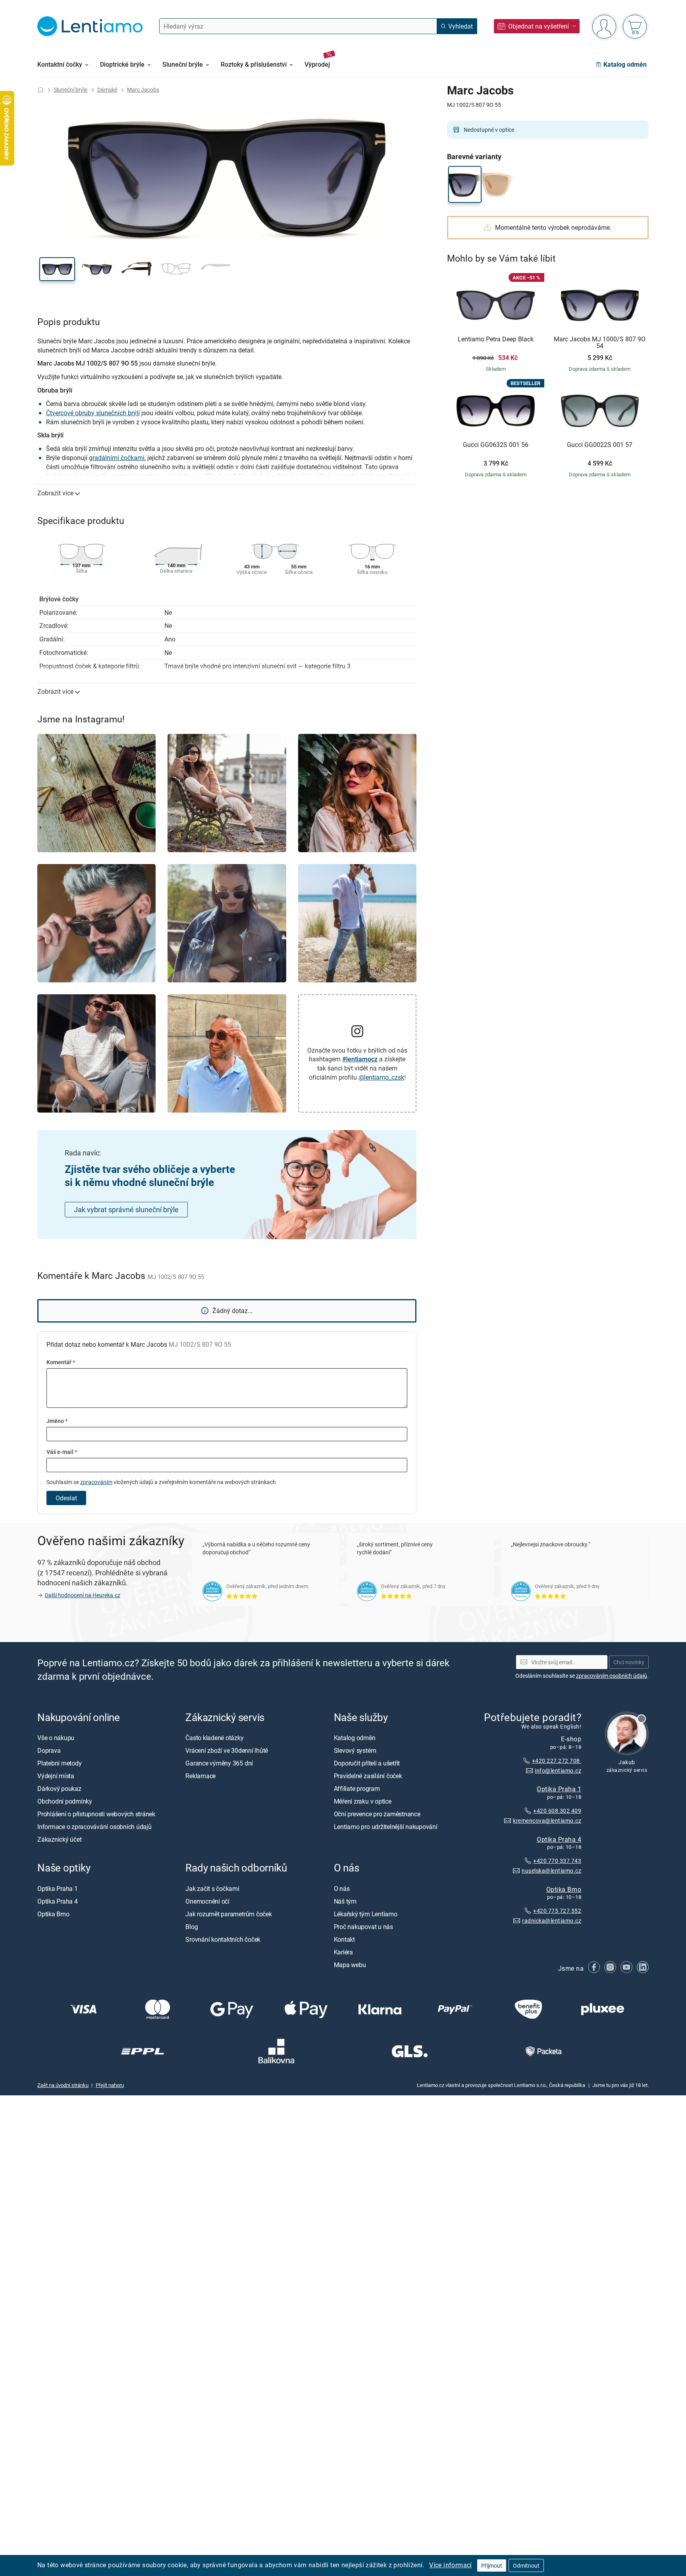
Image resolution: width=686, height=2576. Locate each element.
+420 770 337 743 (557, 1861)
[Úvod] (40, 90)
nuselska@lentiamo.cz (551, 1870)
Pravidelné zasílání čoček (368, 1776)
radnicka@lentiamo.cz (552, 1920)
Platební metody (59, 1763)
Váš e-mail (62, 1452)
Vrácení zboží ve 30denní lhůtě (227, 1750)
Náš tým (345, 1901)
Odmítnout (526, 2565)
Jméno (57, 1421)
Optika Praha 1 (559, 1789)
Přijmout (492, 2565)
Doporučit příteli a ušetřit (367, 1763)
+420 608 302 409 (557, 1811)
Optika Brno (564, 1889)
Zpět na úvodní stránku (63, 2085)
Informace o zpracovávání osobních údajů (94, 1827)
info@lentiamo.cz (558, 1770)
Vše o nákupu (56, 1738)
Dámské (107, 90)
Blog (192, 1926)
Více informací (451, 2565)
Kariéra (343, 1952)
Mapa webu (350, 1964)
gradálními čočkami (117, 458)
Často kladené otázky (214, 1738)
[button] (57, 269)
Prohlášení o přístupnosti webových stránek (96, 1814)
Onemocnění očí (207, 1901)
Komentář (61, 1362)
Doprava (49, 1750)
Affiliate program (357, 1789)
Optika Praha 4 (559, 1839)
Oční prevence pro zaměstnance (377, 1814)
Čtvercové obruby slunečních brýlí (93, 413)
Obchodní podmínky (65, 1801)
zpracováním (96, 1482)
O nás (342, 1888)
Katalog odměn (355, 1738)
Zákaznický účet (59, 1839)
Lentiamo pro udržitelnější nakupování (386, 1827)
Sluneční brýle (70, 90)
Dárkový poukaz (59, 1789)
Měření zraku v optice (363, 1801)
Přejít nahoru (110, 2085)
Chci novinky (629, 1662)
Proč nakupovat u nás (363, 1926)
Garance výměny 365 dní (219, 1763)
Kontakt (344, 1939)
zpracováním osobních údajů (612, 1676)
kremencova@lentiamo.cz (547, 1820)
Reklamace (200, 1776)
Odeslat (66, 1498)
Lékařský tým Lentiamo (366, 1914)
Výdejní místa (56, 1776)
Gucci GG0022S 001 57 (600, 445)
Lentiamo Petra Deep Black (496, 339)
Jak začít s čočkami (212, 1888)
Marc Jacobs (143, 90)
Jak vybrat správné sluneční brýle (126, 1209)
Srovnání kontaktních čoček (223, 1939)
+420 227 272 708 (557, 1761)
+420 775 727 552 (557, 1911)
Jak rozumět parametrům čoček (228, 1914)
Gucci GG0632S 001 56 (496, 445)
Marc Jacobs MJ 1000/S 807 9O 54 (600, 343)
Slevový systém (355, 1750)
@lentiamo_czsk (381, 1077)
